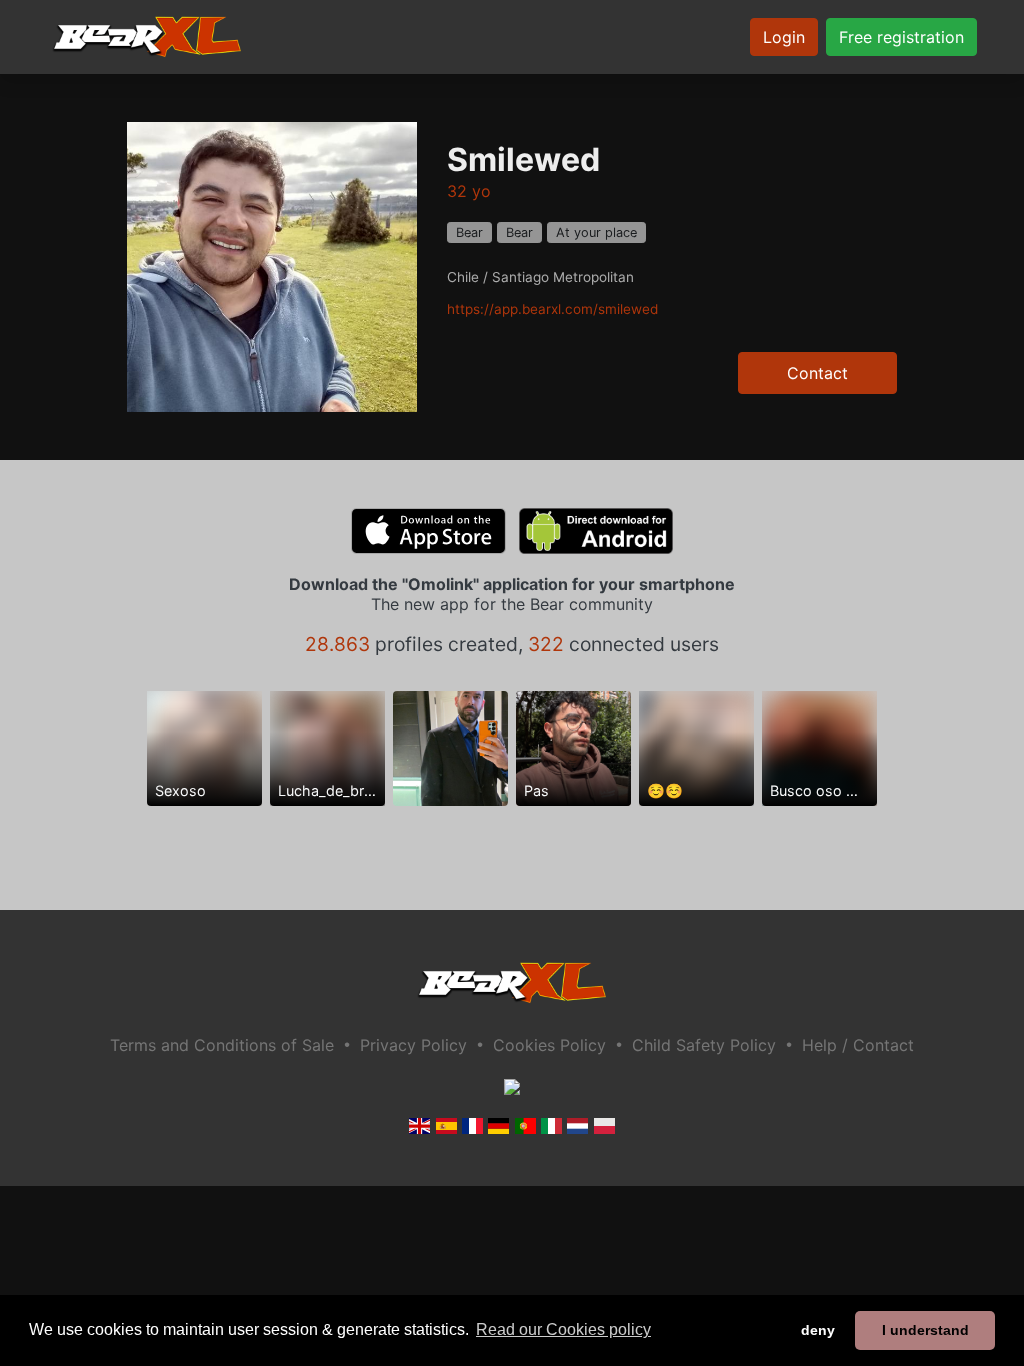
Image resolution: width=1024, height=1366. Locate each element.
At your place (596, 232)
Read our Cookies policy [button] (563, 1329)
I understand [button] (925, 1330)
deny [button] (818, 1330)
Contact (817, 373)
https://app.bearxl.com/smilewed (552, 309)
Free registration (901, 37)
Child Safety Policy (704, 1045)
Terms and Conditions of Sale (222, 1045)
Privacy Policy (413, 1045)
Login (784, 37)
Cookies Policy (549, 1045)
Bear (469, 232)
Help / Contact (858, 1045)
